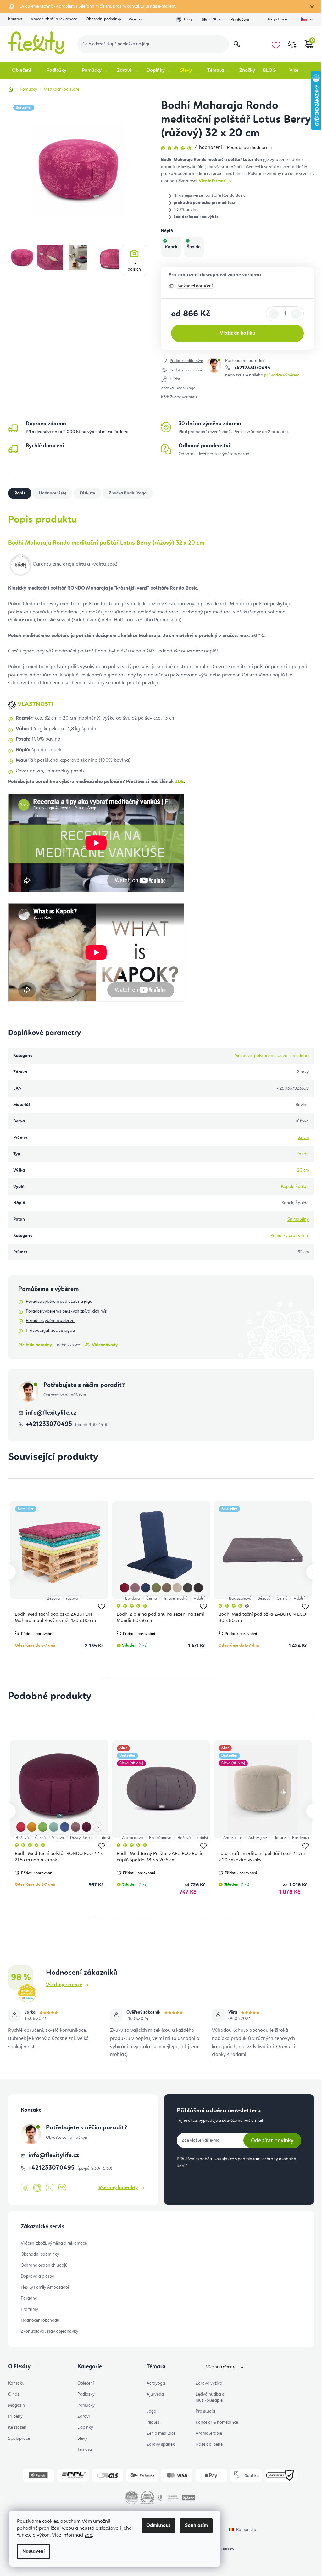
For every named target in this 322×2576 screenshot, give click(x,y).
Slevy (82, 2438)
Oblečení (86, 2383)
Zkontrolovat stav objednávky (50, 2331)
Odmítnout (158, 2526)
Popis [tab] (20, 493)
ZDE (179, 782)
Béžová (53, 1599)
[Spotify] (62, 2188)
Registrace (278, 19)
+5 (134, 266)
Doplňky (85, 2427)
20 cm (303, 1170)
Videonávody (105, 1345)
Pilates (153, 2422)
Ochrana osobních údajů (44, 2265)
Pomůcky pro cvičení (290, 1236)
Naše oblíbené (209, 2444)
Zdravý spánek (161, 2444)
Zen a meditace (161, 2433)
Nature (280, 1838)
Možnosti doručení (195, 286)
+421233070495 (251, 368)
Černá (152, 1599)
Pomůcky (86, 2405)
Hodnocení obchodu (40, 2320)
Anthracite (233, 1838)
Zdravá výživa (209, 2383)
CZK (213, 19)
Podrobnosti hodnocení (249, 148)
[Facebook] (25, 2188)
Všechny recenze (64, 1985)
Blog (188, 19)
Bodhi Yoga (185, 388)
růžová (72, 1599)
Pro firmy (29, 2309)
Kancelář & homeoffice (217, 2422)
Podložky (86, 2394)
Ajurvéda (155, 2394)
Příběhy (15, 2416)
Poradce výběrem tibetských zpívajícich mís (66, 1311)
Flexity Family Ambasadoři (46, 2287)
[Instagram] (37, 2188)
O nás (14, 2394)
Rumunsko (246, 2530)
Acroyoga (156, 2383)
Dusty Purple (81, 1838)
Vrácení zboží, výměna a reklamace (54, 2243)
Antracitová (132, 1838)
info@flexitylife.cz (51, 1413)
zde (88, 2535)
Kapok (287, 1187)
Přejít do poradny (35, 1345)
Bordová (133, 1599)
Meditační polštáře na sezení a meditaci (272, 1056)
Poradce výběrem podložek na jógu (59, 1302)
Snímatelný (298, 1219)
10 (215, 1918)
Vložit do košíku (237, 333)
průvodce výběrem (282, 375)
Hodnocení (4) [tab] (53, 493)
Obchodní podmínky (103, 19)
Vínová (58, 1838)
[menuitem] (25, 71)
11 (228, 1918)
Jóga (151, 2411)
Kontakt (15, 19)
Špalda (302, 1187)
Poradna (29, 2298)
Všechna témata (221, 2367)
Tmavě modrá (175, 1599)
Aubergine (258, 1838)
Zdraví (83, 2416)
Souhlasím (196, 2526)
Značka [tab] (128, 493)
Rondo (303, 1154)
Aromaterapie (209, 2433)
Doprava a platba (38, 2276)
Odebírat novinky (272, 2140)
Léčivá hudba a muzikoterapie (210, 2397)
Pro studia (205, 2411)
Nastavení (33, 2551)
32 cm (303, 1138)
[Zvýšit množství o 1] (296, 314)
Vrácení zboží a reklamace (54, 19)
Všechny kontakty (118, 2188)
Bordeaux (301, 1838)
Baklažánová (240, 1599)
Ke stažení (18, 2427)
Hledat (237, 44)
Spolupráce (19, 2438)
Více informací (213, 181)
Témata (85, 2449)
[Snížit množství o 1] (274, 314)
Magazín (17, 2405)
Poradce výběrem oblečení (51, 1321)
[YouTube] (50, 2188)
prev (8, 1572)
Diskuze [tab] (87, 493)
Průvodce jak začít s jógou (50, 1330)
